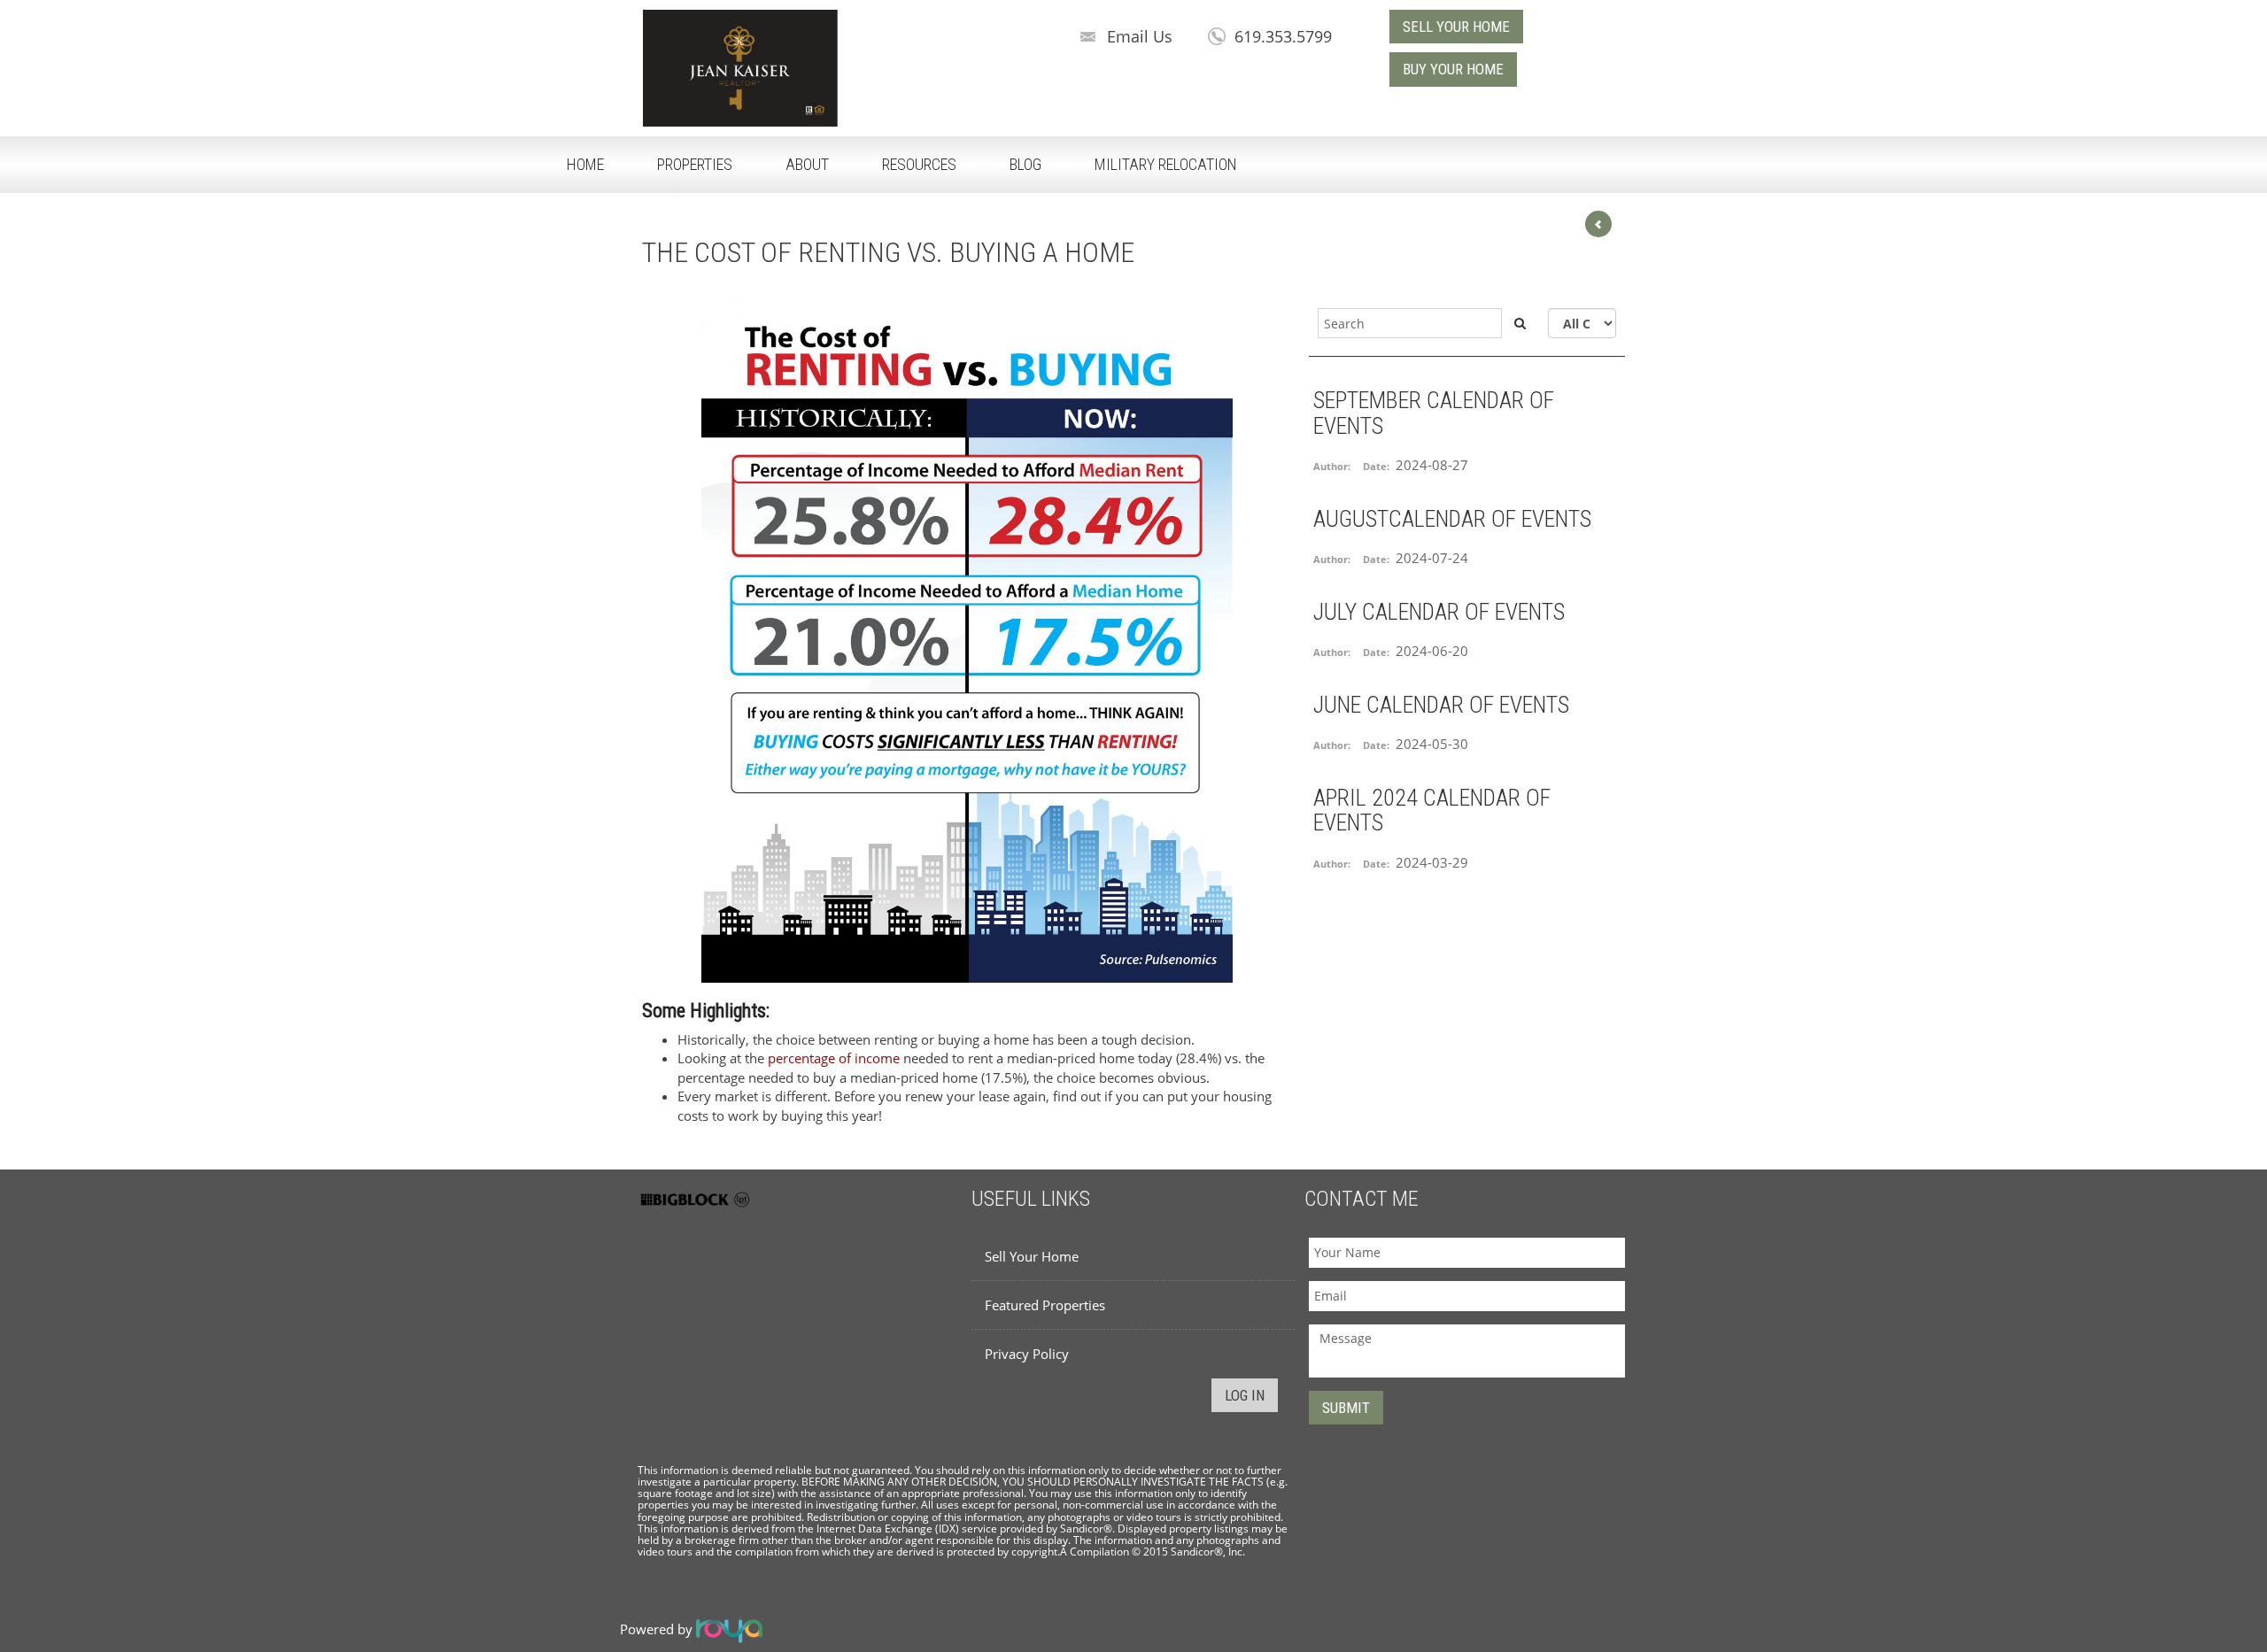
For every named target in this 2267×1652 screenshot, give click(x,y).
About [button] (807, 164)
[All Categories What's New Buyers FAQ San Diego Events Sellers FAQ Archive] (1582, 323)
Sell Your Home (1032, 1256)
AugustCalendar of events (1452, 519)
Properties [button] (695, 164)
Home (585, 164)
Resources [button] (919, 164)
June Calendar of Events (1441, 705)
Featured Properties (1045, 1305)
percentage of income (834, 1058)
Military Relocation (1166, 164)
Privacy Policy (1027, 1354)
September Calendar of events (1434, 413)
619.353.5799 (1283, 36)
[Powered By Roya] (729, 1629)
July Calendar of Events (1439, 612)
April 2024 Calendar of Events (1432, 811)
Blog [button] (1025, 164)
